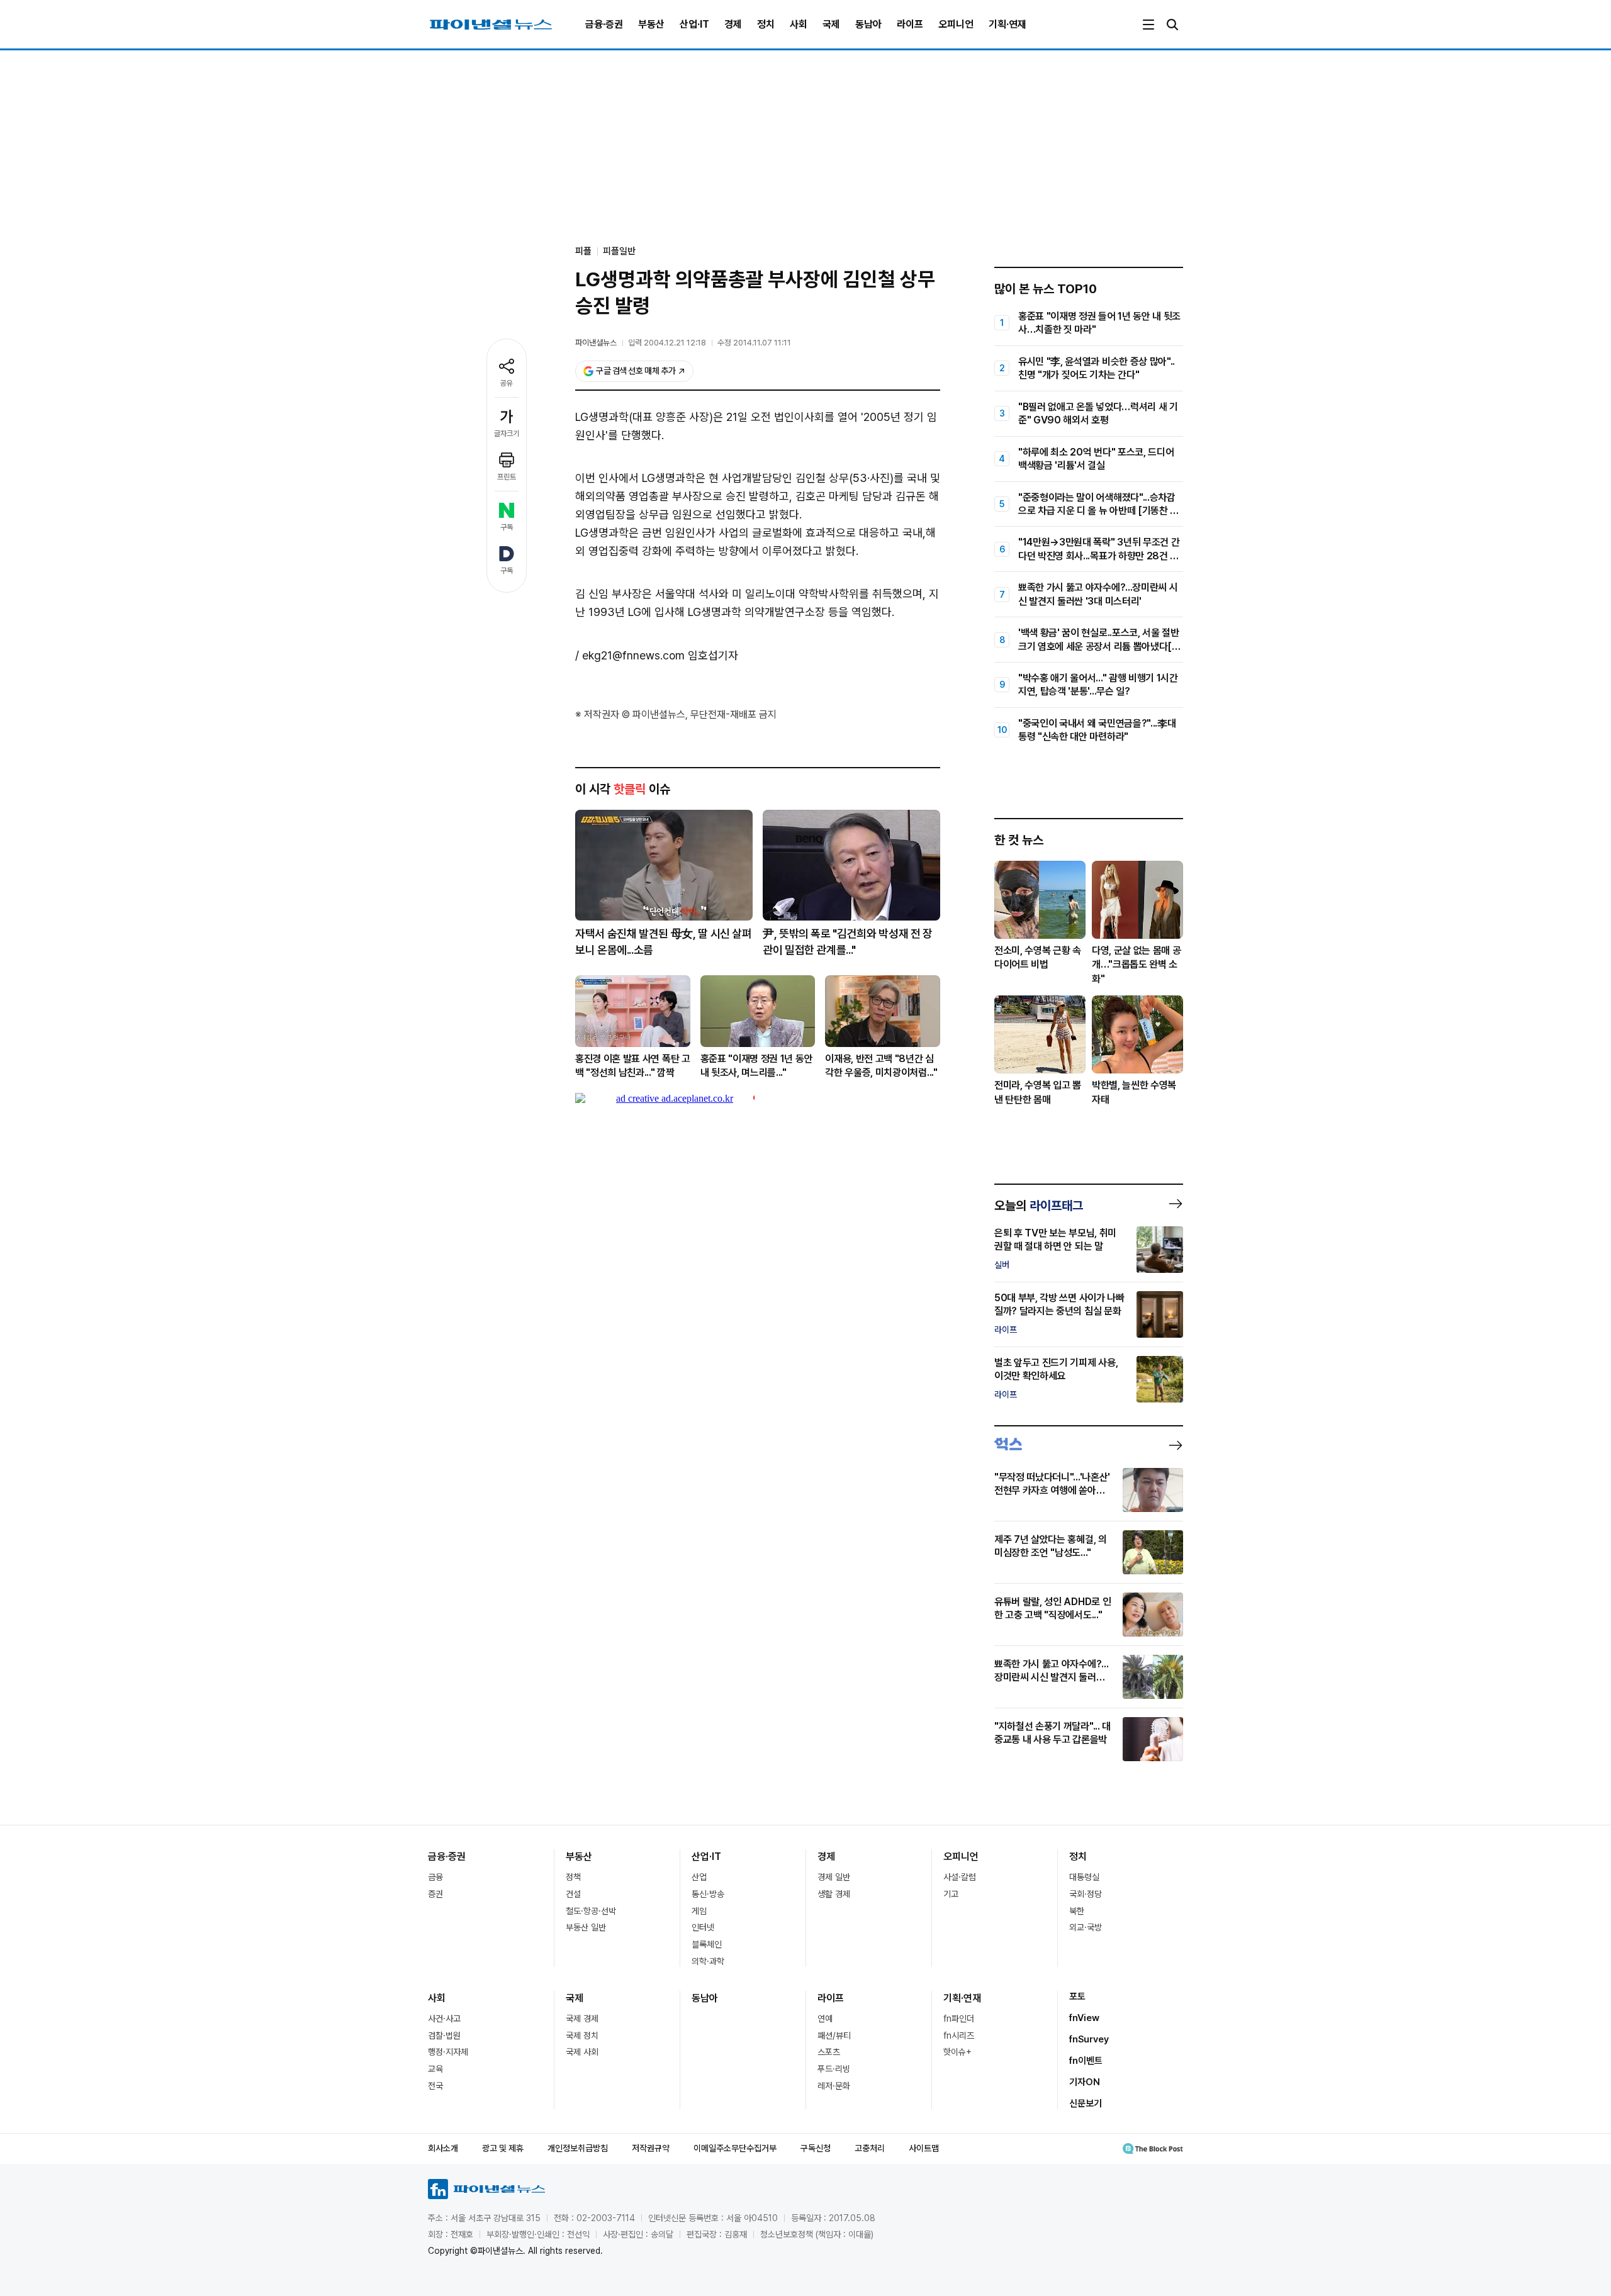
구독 (507, 527)
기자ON (1085, 2082)
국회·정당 (1086, 1894)
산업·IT (694, 24)
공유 (507, 383)
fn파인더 (959, 2019)
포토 (1077, 1996)
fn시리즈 (959, 2036)
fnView (1084, 2018)
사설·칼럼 (960, 1877)
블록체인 (707, 1944)
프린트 (507, 477)
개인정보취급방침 (578, 2148)
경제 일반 (834, 1877)
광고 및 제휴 (503, 2148)
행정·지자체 (448, 2052)
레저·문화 (834, 2086)
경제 (733, 24)
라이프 (910, 24)
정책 (573, 1877)
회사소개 (443, 2148)
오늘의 (1039, 1206)
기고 (951, 1894)
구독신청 (816, 2148)
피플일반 (619, 251)
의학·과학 (708, 1961)
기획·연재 (1008, 24)
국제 (831, 24)
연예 (825, 2019)
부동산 (651, 24)
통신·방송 (708, 1894)
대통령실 (1084, 1877)
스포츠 (829, 2052)
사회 (799, 24)
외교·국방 (1086, 1927)
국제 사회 (582, 2052)
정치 (766, 24)
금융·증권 (604, 24)
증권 (435, 1894)
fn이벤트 (1086, 2061)
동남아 (868, 24)
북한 (1077, 1911)
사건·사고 (444, 2019)
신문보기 (1086, 2103)
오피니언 (956, 24)
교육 (435, 2069)
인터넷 (703, 1927)
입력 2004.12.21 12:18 (667, 343)
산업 (699, 1877)
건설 (573, 1894)
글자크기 (507, 434)
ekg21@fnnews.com (633, 655)
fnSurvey (1089, 2039)
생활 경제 (834, 1894)
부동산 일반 (586, 1927)
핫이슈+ (957, 2052)
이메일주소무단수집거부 (735, 2148)
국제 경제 (582, 2019)
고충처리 (870, 2148)
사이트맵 (924, 2148)
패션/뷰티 (834, 2036)
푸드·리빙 (834, 2069)
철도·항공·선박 (591, 1911)
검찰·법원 (444, 2036)
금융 (435, 1877)
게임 (699, 1911)
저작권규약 (651, 2148)
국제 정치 (582, 2036)
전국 (435, 2086)
